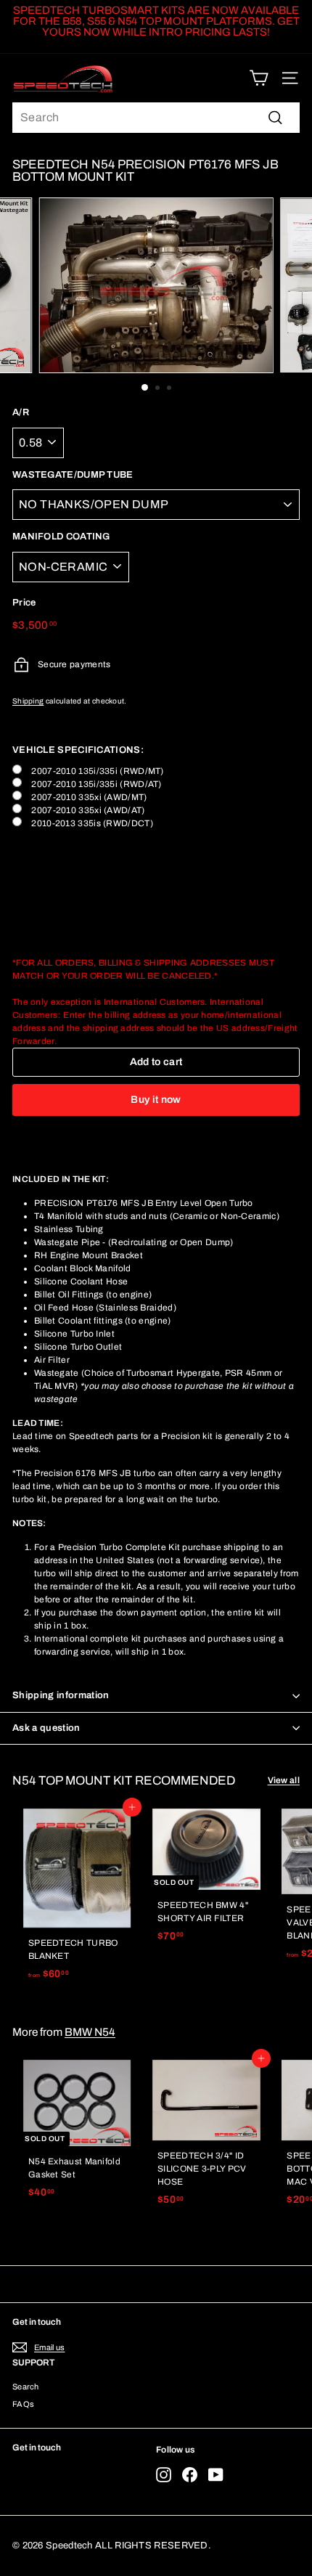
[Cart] (259, 78)
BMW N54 (90, 2032)
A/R (21, 412)
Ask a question (46, 1728)
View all (284, 1780)
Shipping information (61, 1695)
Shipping (28, 701)
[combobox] (156, 118)
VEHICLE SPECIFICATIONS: (78, 750)
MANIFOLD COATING (61, 537)
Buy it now (156, 1100)
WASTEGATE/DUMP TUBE (73, 475)
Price (24, 603)
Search (26, 2387)
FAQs (23, 2404)
